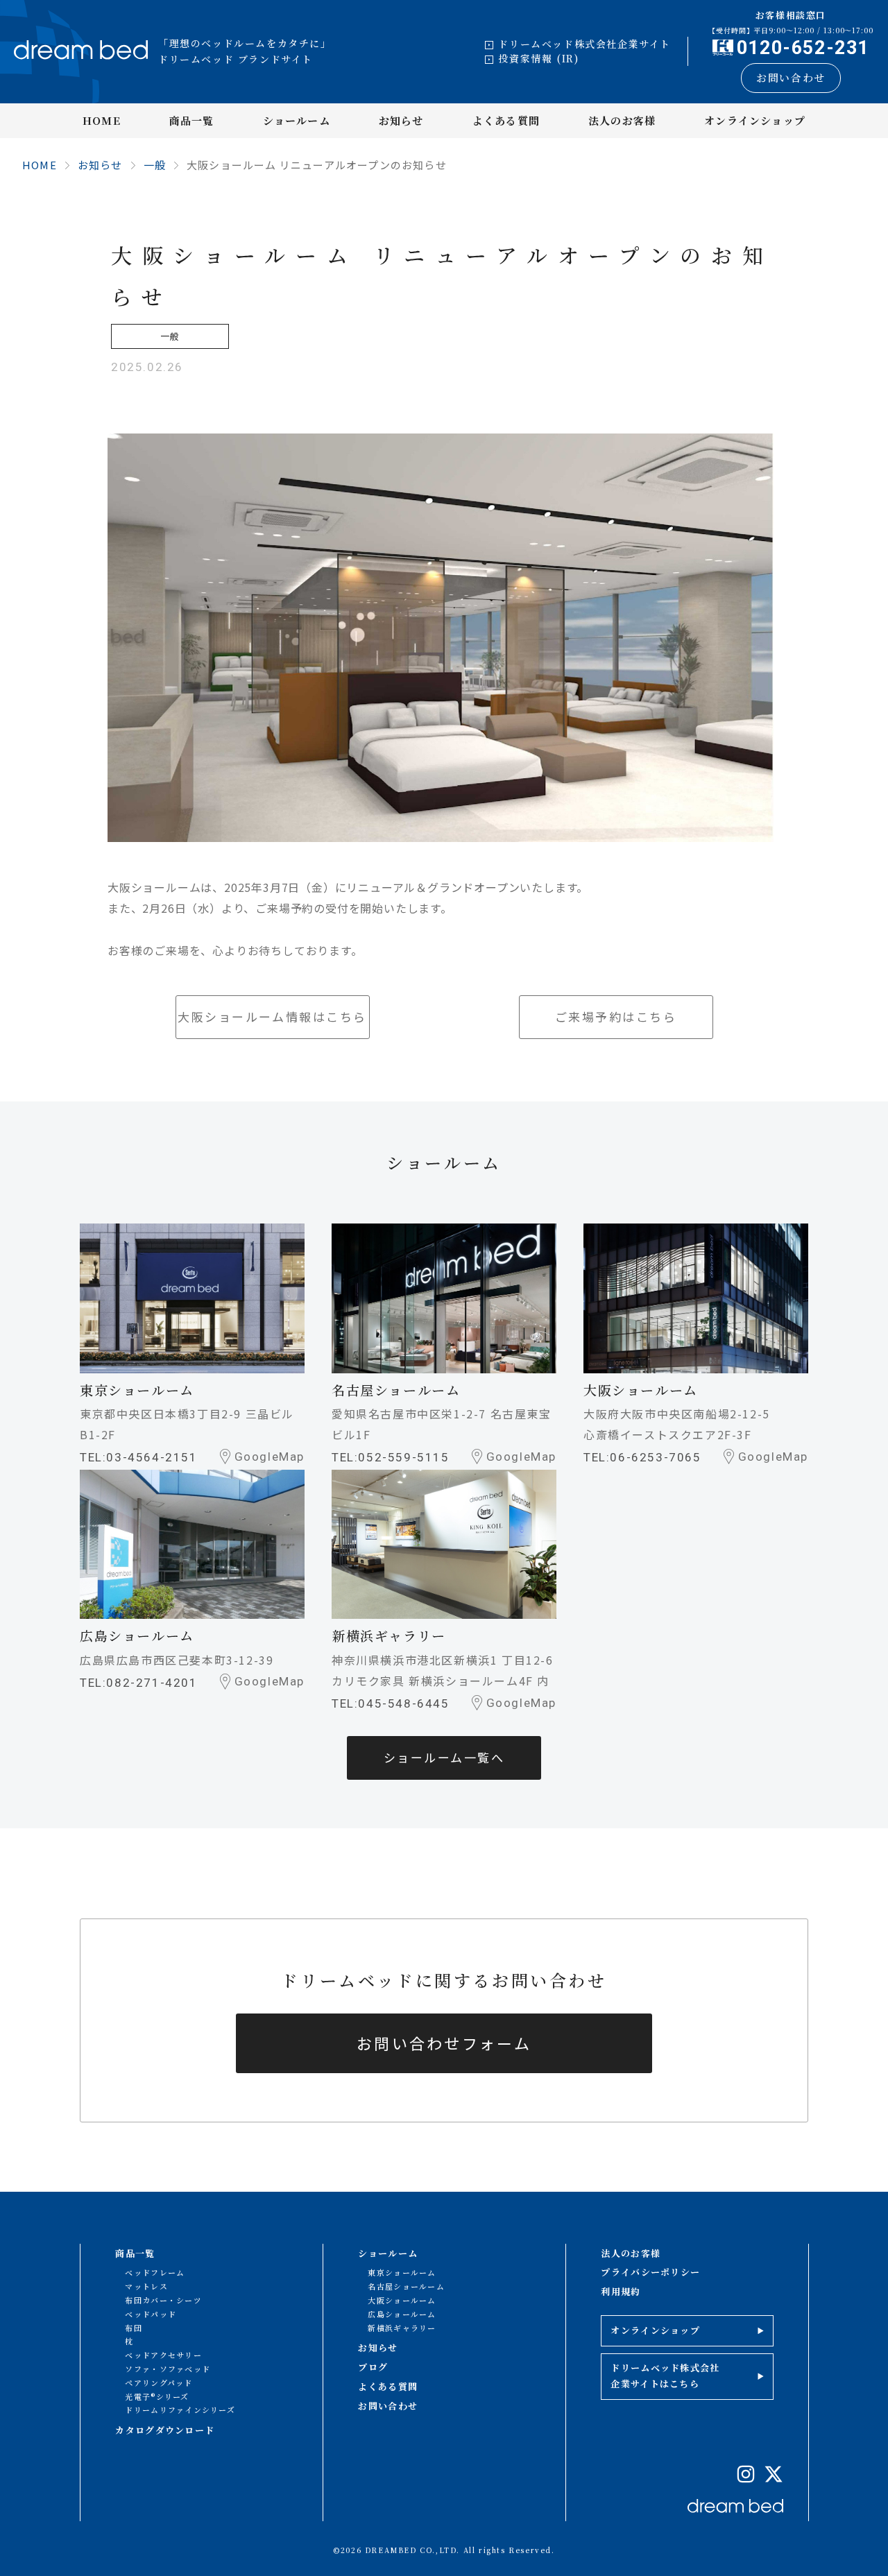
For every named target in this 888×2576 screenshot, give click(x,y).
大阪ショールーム (402, 2300)
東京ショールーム (402, 2272)
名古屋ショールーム (406, 2286)
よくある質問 (506, 120)
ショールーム (297, 120)
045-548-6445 (403, 1703)
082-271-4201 (152, 1683)
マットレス (146, 2286)
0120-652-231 (803, 48)
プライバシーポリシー (650, 2272)
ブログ (373, 2367)
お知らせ (401, 120)
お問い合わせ (791, 77)
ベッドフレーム (155, 2272)
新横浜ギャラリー (402, 2328)
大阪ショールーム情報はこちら (272, 1016)
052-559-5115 (403, 1457)
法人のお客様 (622, 120)
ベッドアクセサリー (163, 2355)
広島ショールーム (402, 2314)
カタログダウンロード (165, 2430)
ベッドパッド (151, 2314)
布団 (134, 2328)
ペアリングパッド (159, 2382)
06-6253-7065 (655, 1457)
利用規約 (621, 2291)
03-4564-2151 (152, 1457)
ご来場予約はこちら (616, 1016)
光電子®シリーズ (157, 2396)
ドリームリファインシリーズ (180, 2410)
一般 (155, 165)
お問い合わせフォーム (444, 2043)
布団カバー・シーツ (163, 2300)
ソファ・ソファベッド (168, 2369)
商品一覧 (192, 120)
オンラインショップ (755, 120)
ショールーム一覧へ (444, 1757)
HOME (102, 120)
